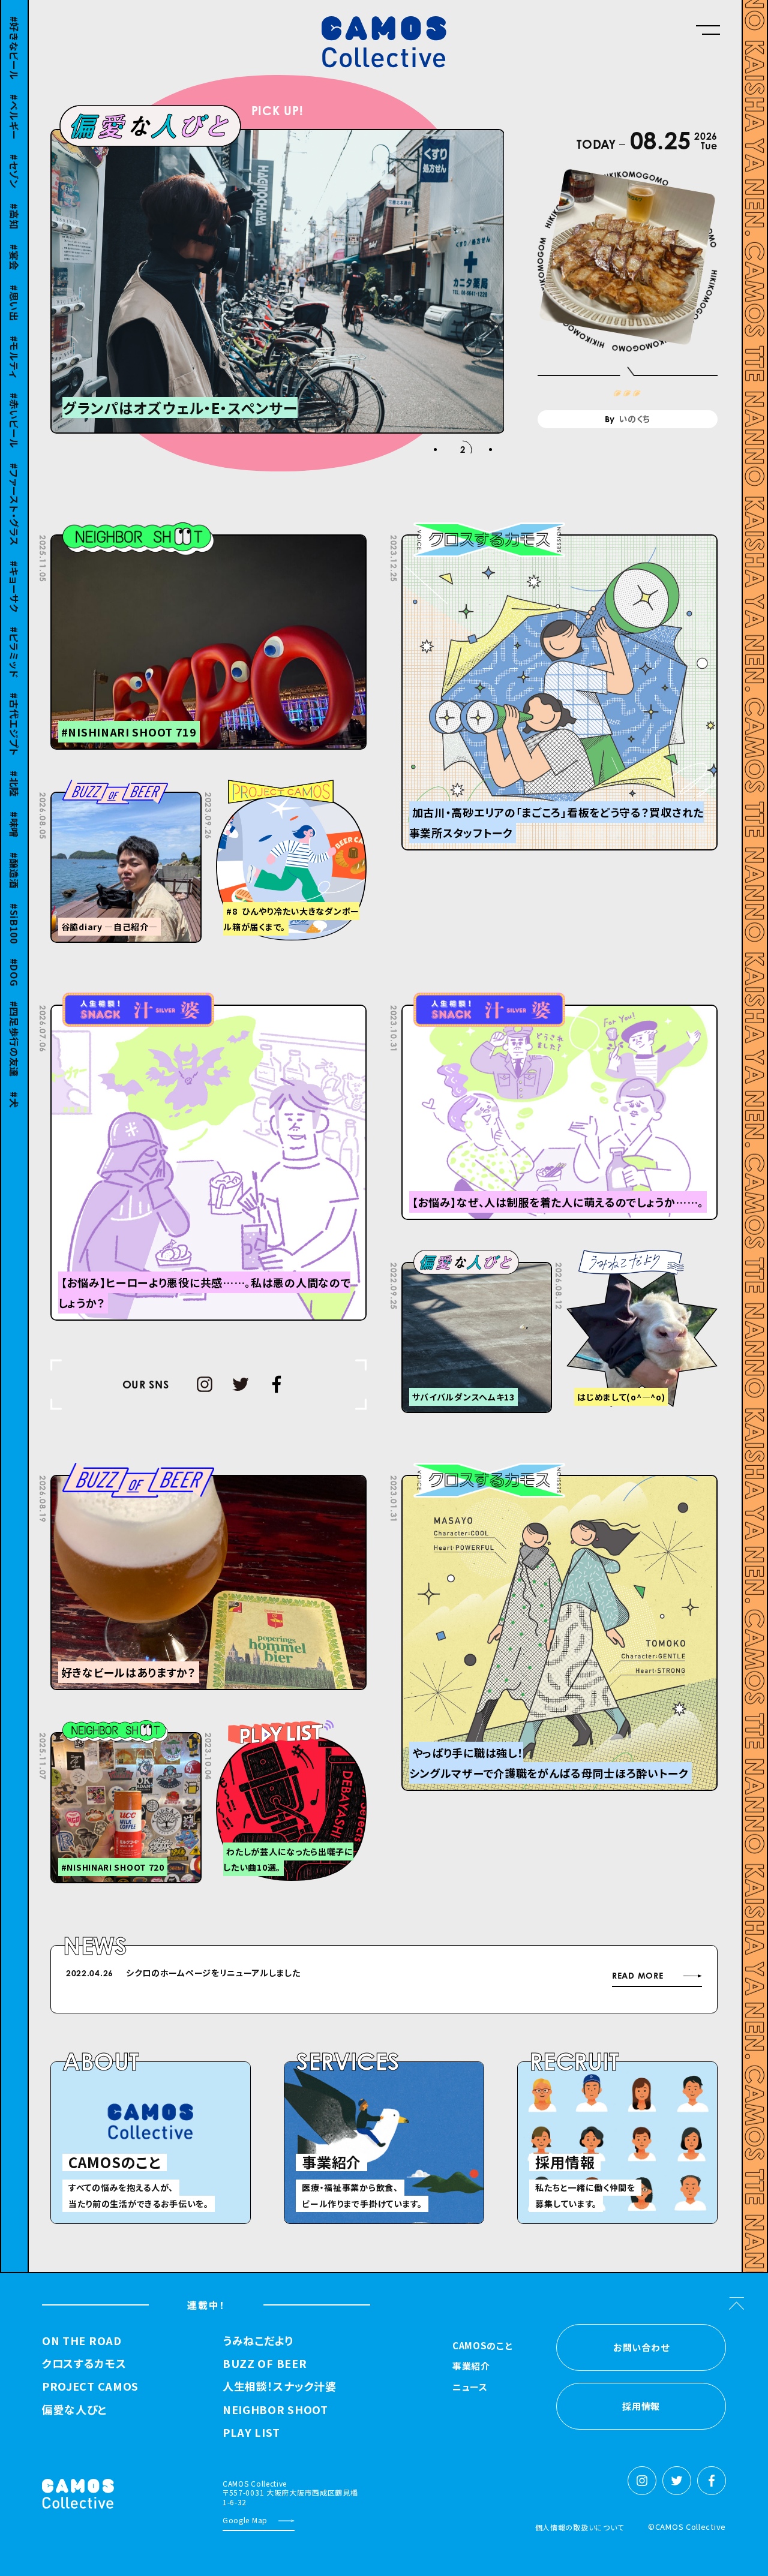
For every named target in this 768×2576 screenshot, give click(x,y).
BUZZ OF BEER (265, 2364)
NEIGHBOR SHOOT (275, 2410)
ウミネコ (14, 1131)
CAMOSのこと (483, 2346)
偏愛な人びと (74, 2410)
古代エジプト (14, 710)
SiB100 (14, 910)
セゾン (14, 157)
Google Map (245, 2520)
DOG (14, 958)
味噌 (14, 811)
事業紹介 (471, 2367)
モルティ (14, 343)
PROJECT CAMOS (90, 2386)
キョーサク (14, 573)
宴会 (14, 243)
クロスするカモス (84, 2364)
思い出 (14, 289)
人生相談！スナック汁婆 (280, 2386)
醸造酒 (14, 856)
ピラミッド (14, 639)
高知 (14, 202)
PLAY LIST (251, 2433)
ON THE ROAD (82, 2341)
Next (520, 1975)
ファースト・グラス (14, 491)
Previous (490, 1975)
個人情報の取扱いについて (580, 2527)
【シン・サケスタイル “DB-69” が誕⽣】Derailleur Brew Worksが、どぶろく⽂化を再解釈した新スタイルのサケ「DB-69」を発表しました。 (369, 1979)
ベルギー (14, 103)
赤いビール (14, 407)
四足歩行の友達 (14, 1025)
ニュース (470, 2388)
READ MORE (637, 1976)
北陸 (14, 770)
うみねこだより (258, 2341)
